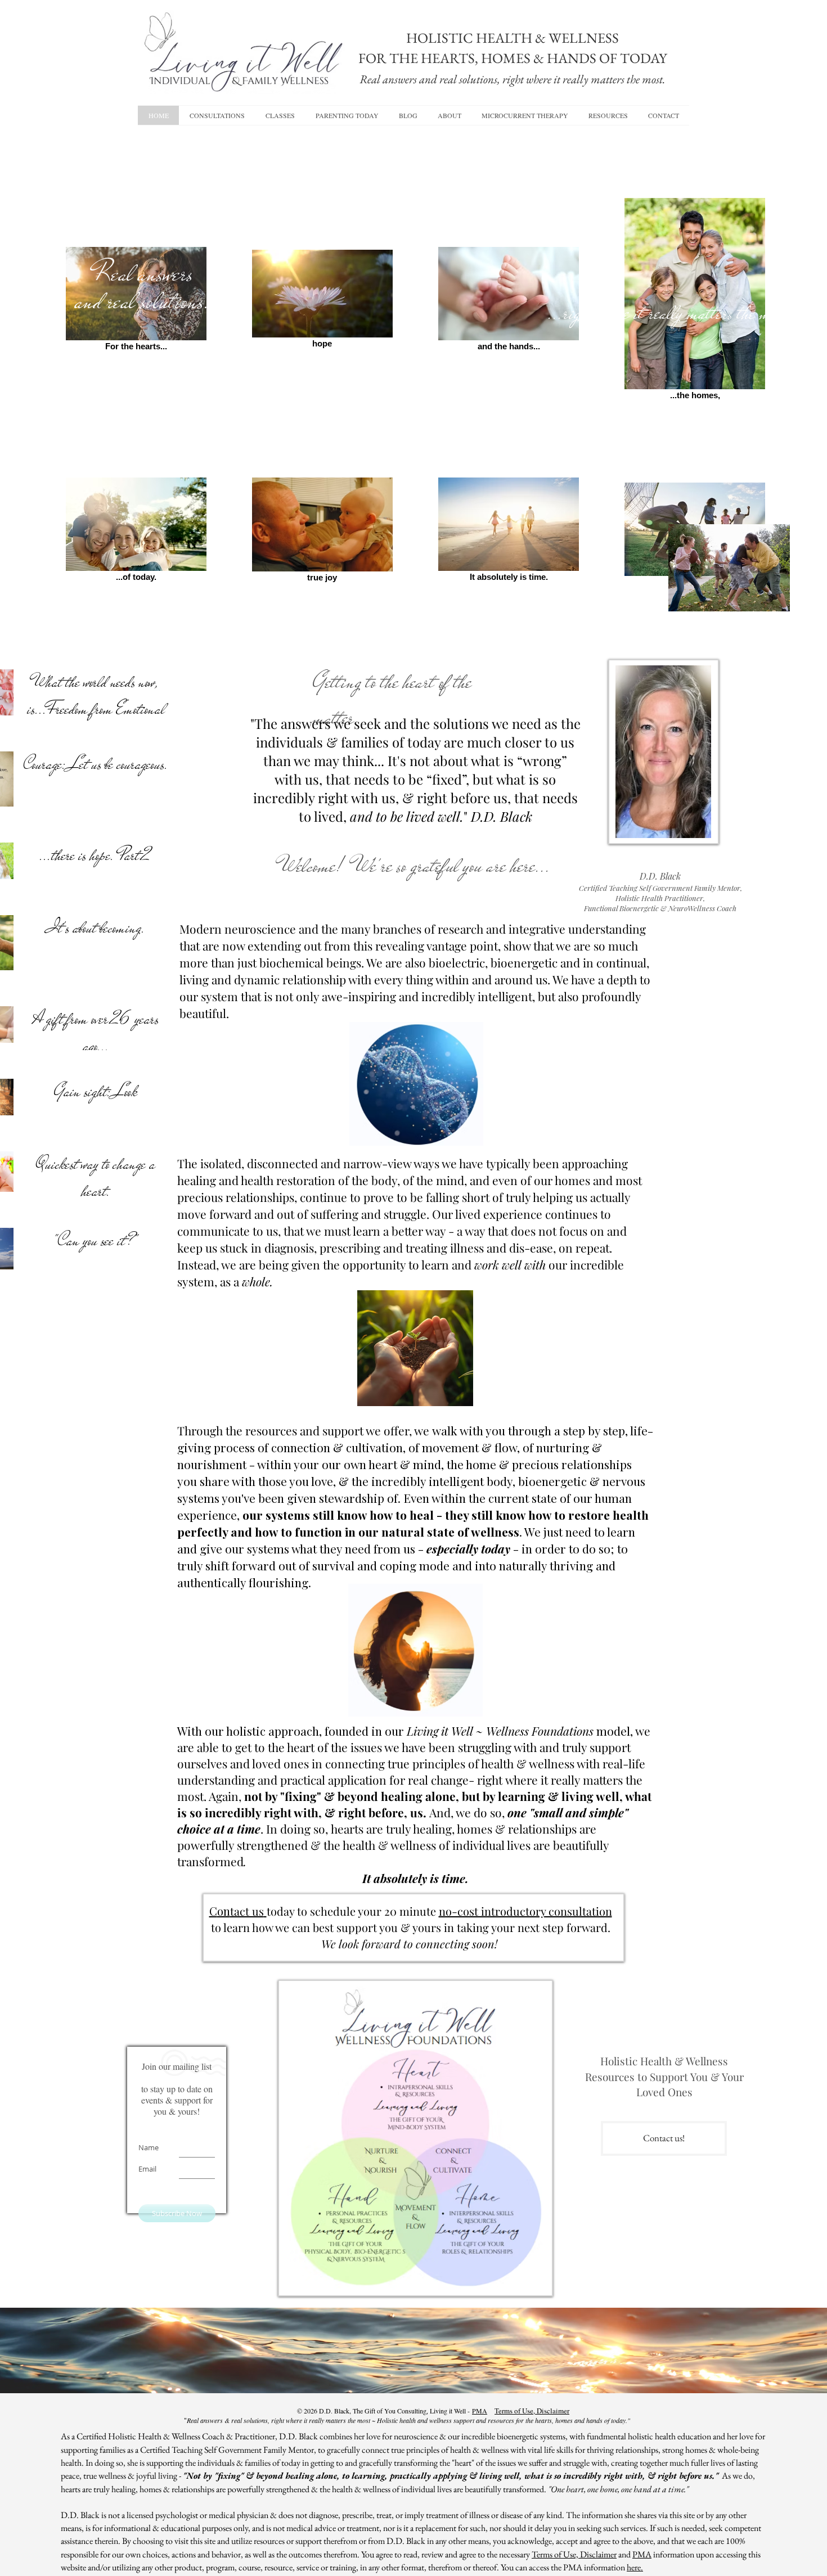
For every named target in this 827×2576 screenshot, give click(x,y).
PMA (480, 2411)
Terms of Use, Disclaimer (532, 2411)
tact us (247, 1911)
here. (635, 2567)
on (224, 1911)
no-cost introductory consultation (525, 1911)
